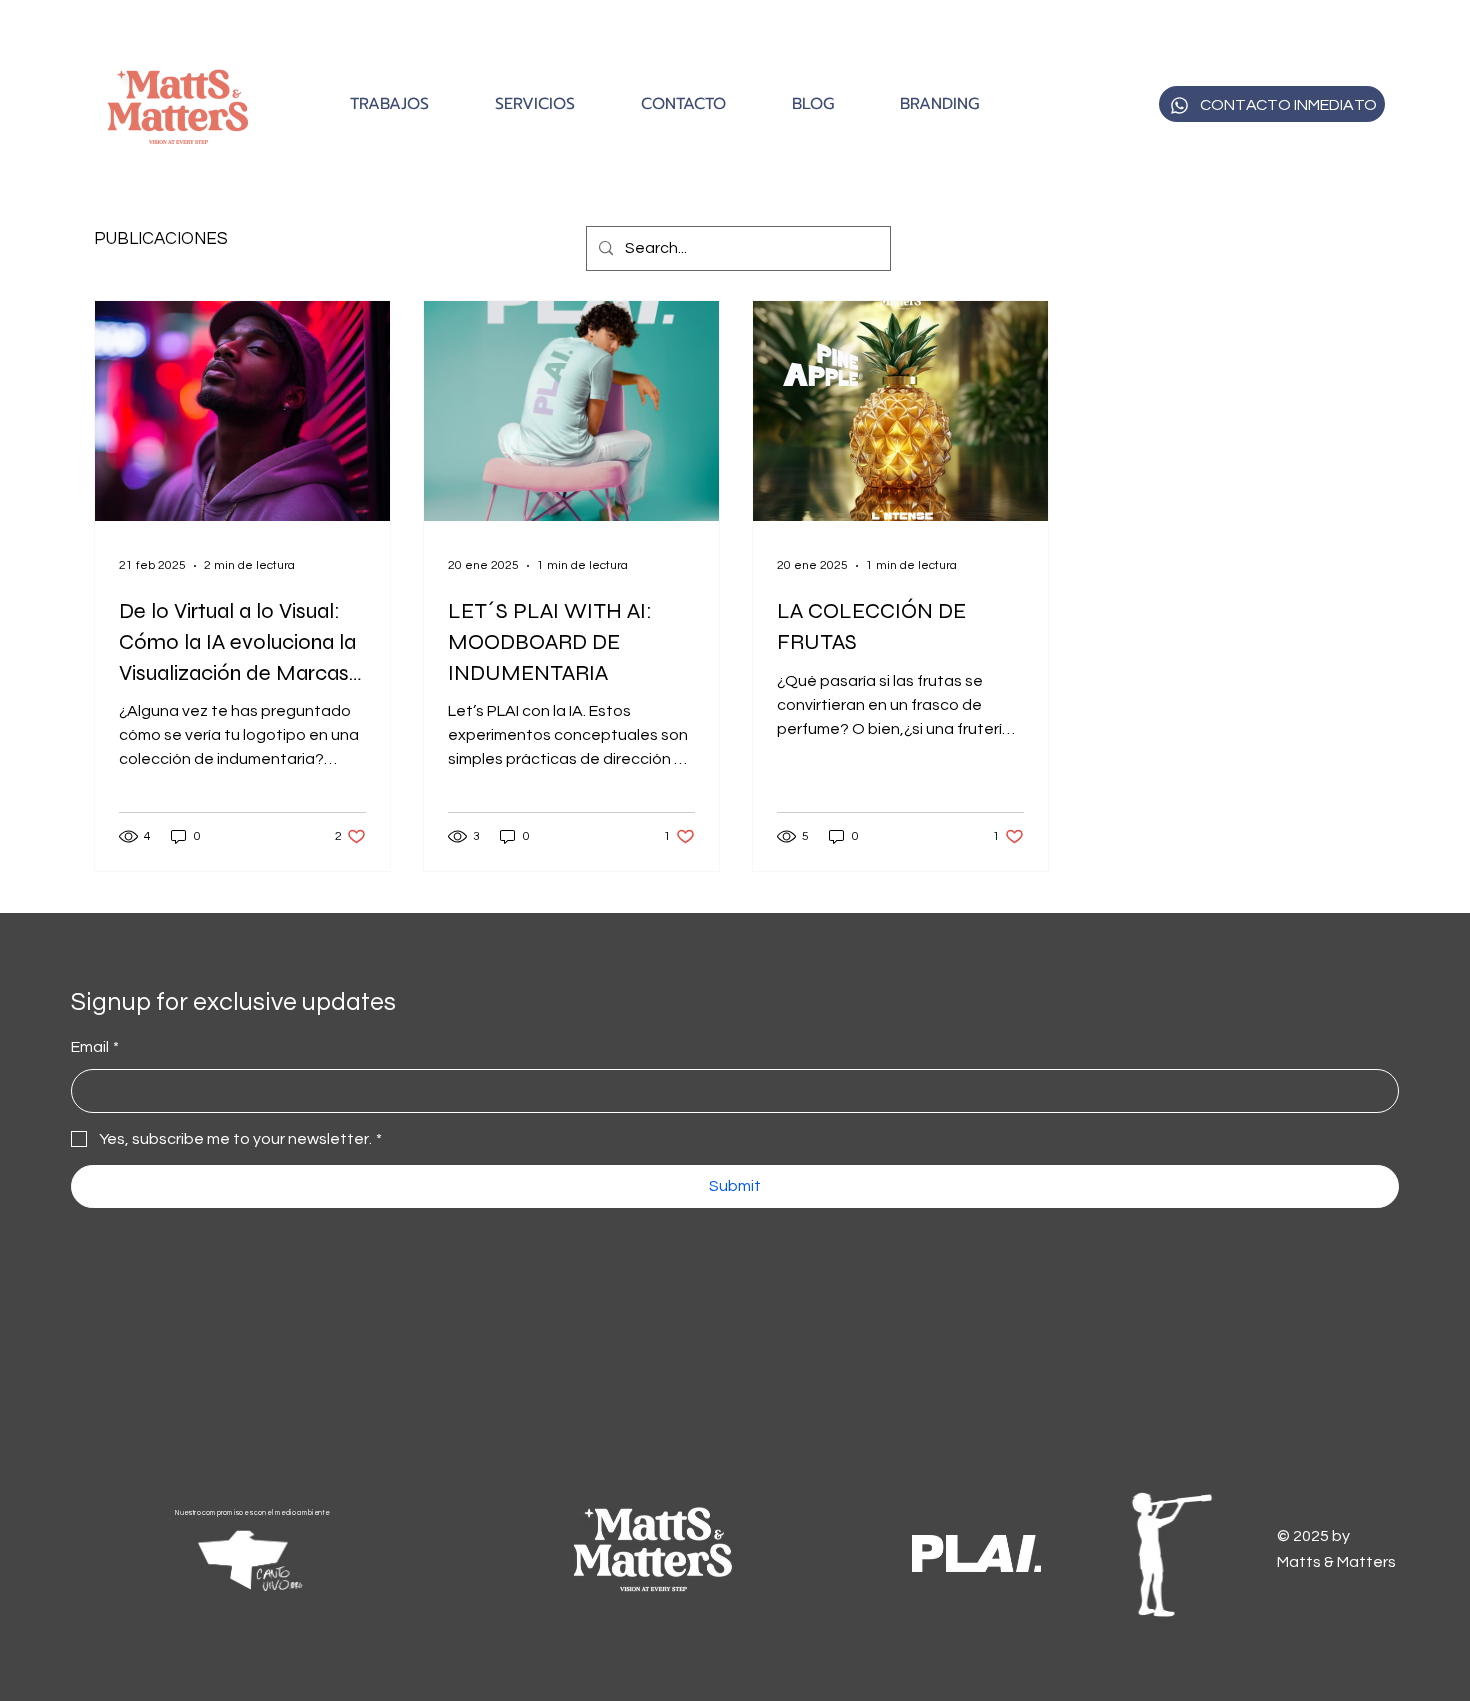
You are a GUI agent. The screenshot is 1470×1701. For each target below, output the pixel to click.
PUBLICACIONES (161, 239)
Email (95, 1047)
